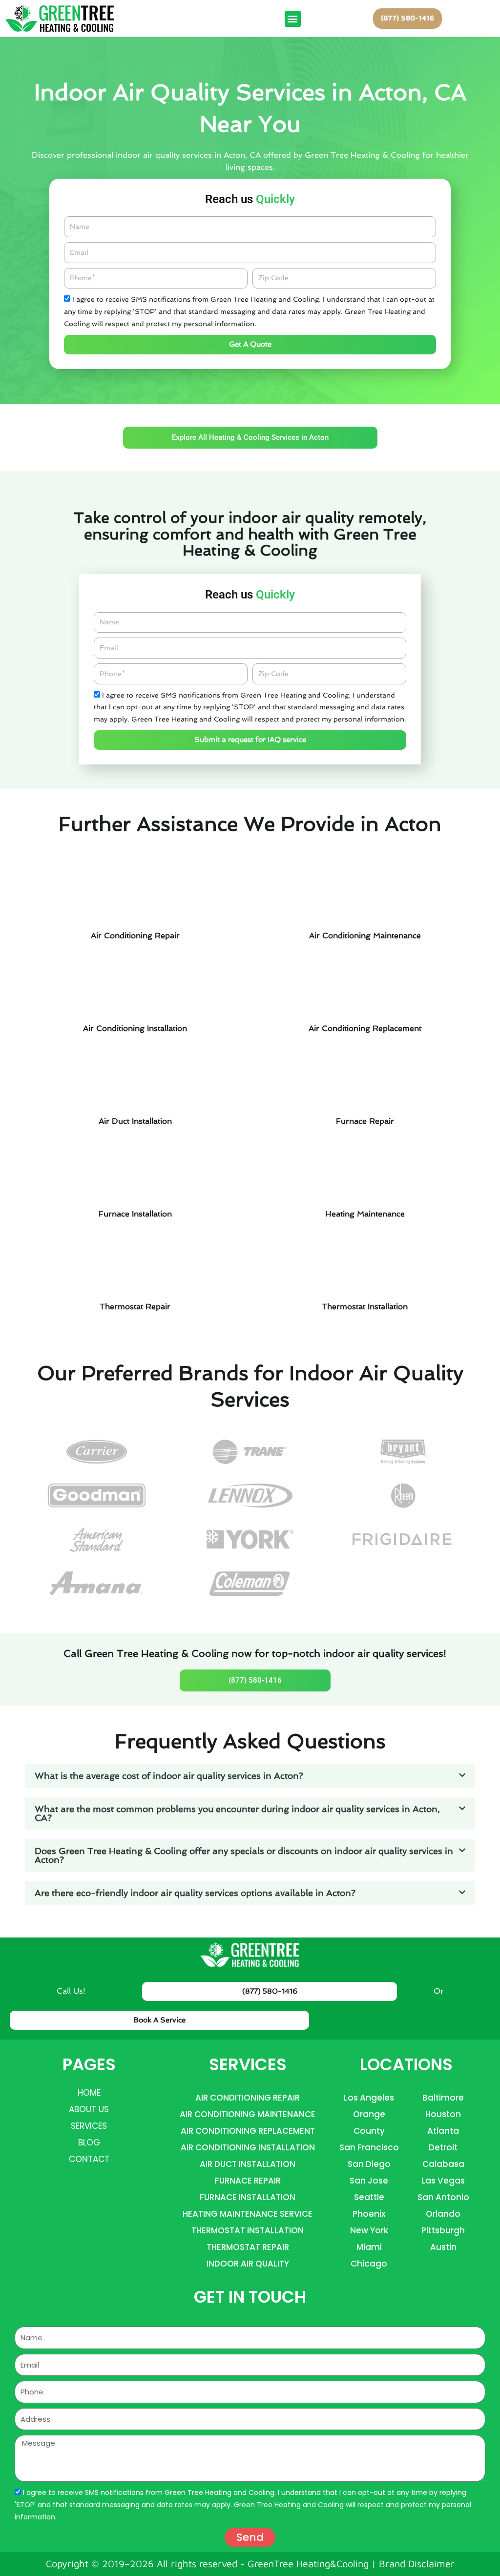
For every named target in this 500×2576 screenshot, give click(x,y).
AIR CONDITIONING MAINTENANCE (248, 2114)
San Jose (369, 2181)
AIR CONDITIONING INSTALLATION (248, 2147)
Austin (443, 2247)
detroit (443, 2147)
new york (369, 2230)
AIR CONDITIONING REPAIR (248, 2098)
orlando (443, 2214)
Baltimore (443, 2098)
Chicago (369, 2264)
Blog (89, 2143)
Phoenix (369, 2214)
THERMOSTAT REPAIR (248, 2247)
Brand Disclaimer (417, 2564)
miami (369, 2247)
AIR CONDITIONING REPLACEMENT (248, 2131)
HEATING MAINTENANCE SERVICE (248, 2214)
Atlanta (443, 2131)
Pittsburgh (443, 2230)
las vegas (443, 2181)
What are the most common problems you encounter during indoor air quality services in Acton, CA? (237, 1813)
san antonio (443, 2197)
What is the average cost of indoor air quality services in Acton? (169, 1776)
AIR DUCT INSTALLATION (248, 2164)
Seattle (369, 2197)
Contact (89, 2159)
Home (89, 2093)
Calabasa (443, 2164)
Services (89, 2126)
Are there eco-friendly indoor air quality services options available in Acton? (195, 1893)
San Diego (369, 2164)
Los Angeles (369, 2098)
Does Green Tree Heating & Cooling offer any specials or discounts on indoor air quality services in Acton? (244, 1855)
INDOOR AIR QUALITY (248, 2264)
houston (443, 2114)
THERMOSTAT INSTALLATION (248, 2230)
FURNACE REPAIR (248, 2181)
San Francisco (369, 2147)
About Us (89, 2109)
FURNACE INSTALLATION (248, 2197)
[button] (293, 19)
